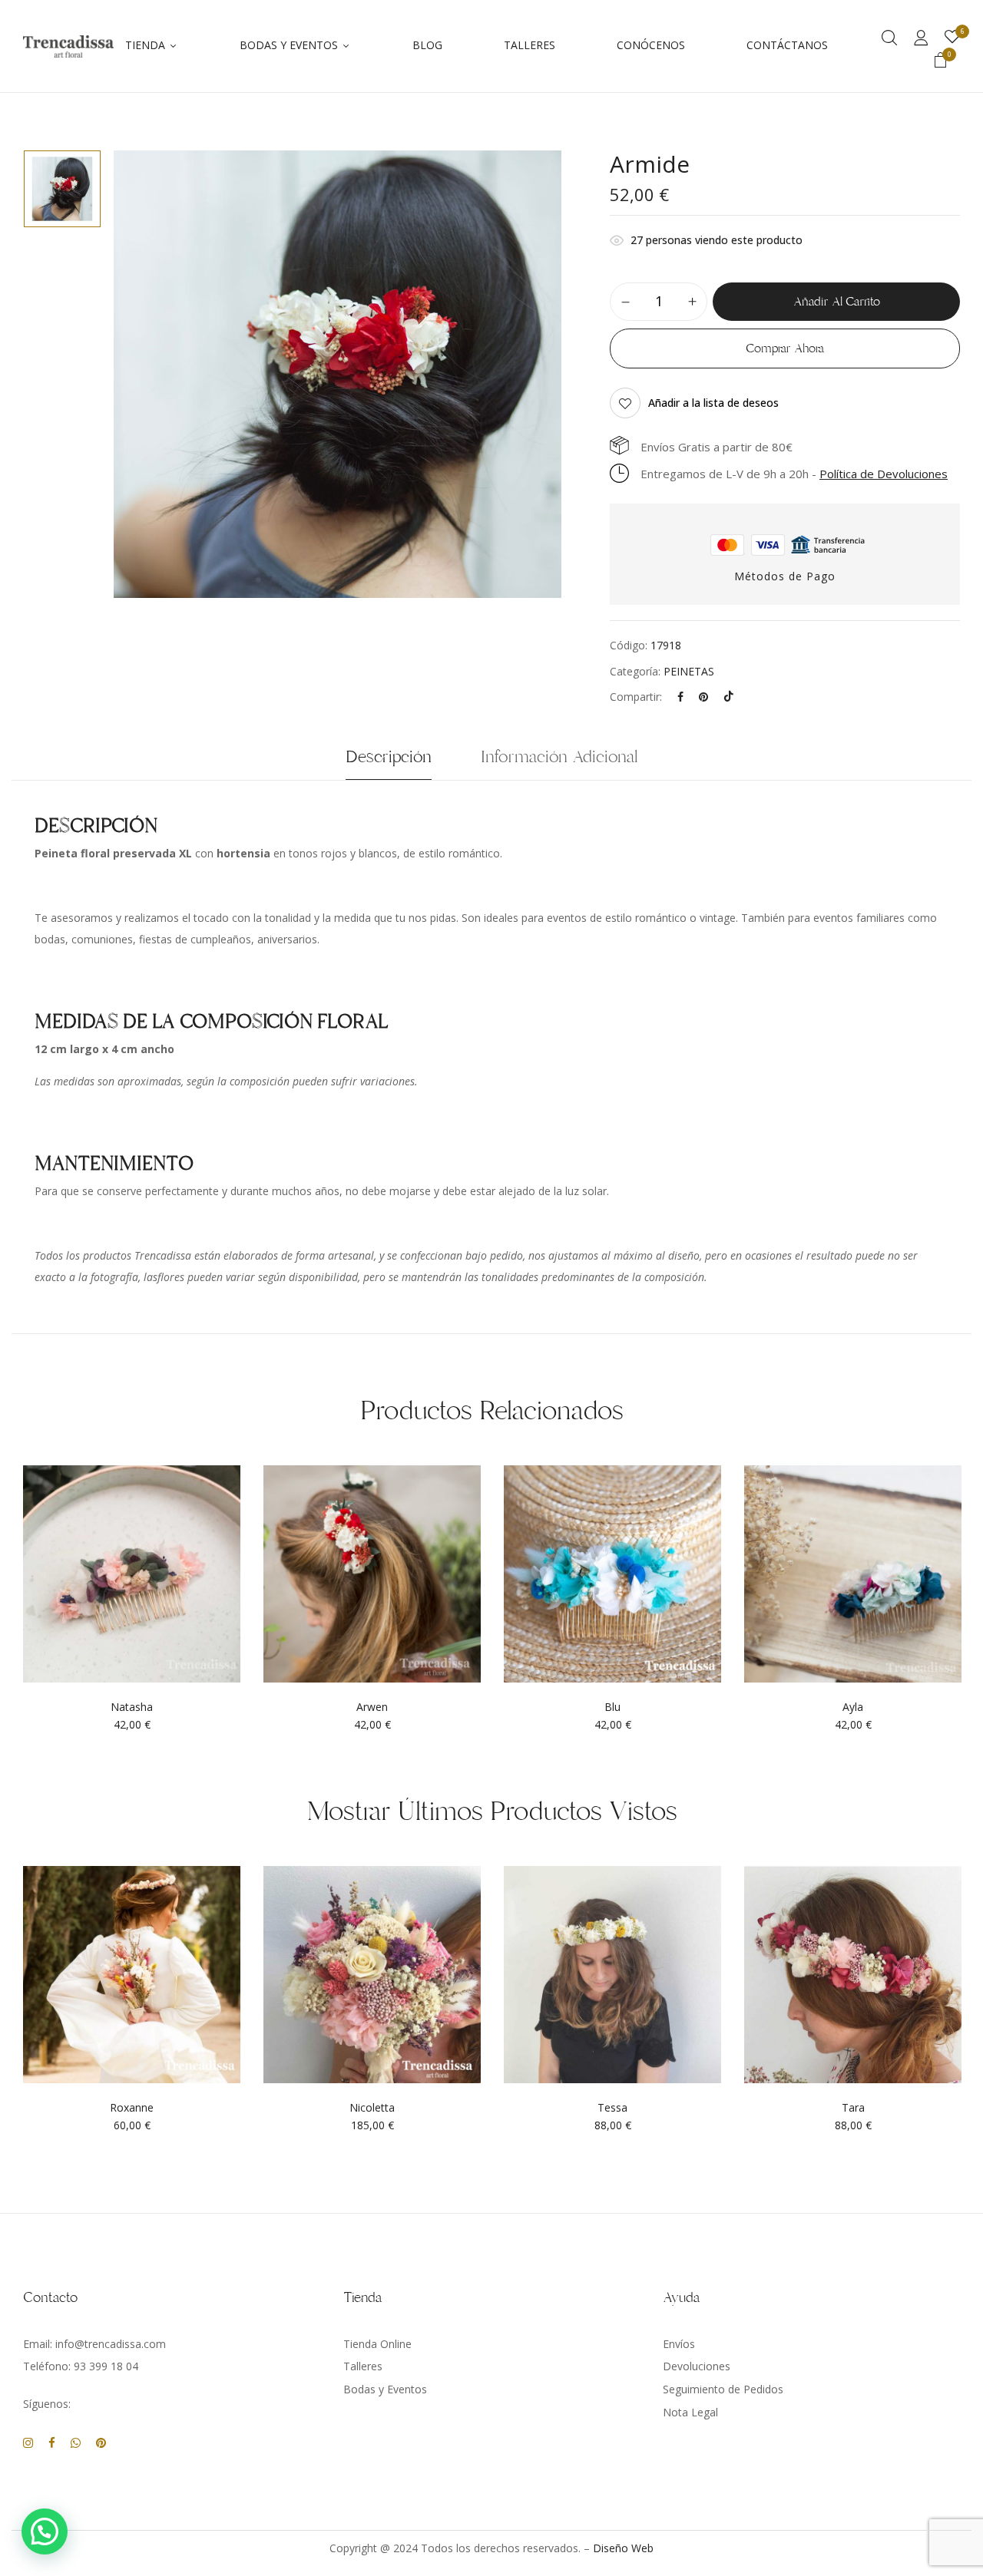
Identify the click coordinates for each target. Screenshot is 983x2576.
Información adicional (559, 757)
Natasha (132, 1707)
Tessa (612, 2108)
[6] (952, 37)
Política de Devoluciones (884, 474)
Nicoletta (372, 2108)
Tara (853, 2108)
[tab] (389, 761)
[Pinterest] (703, 697)
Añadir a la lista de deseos (713, 403)
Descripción (389, 757)
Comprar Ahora (785, 348)
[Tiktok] (729, 697)
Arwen (372, 1707)
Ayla (853, 1707)
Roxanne (132, 2108)
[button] (941, 62)
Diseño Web (623, 2548)
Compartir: (636, 697)
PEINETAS (689, 671)
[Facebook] (680, 697)
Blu (612, 1707)
